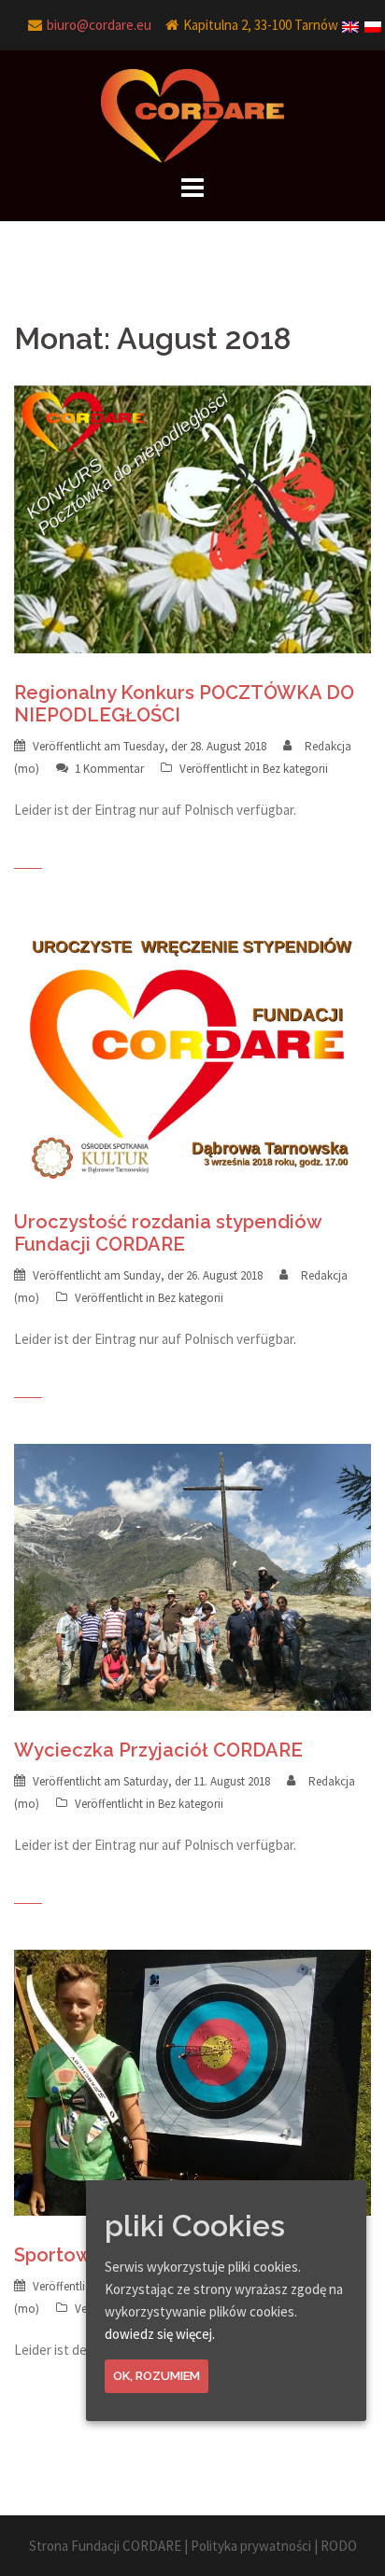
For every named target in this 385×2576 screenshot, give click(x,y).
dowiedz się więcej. (160, 2334)
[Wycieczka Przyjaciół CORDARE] (192, 1575)
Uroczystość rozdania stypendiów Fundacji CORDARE (168, 1233)
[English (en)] (351, 21)
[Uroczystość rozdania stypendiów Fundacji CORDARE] (192, 1047)
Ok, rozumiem (157, 2376)
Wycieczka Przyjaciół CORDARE (158, 1750)
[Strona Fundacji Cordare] (192, 114)
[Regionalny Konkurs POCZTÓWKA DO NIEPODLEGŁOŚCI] (192, 518)
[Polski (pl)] (374, 21)
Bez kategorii (295, 769)
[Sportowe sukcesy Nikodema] (192, 2081)
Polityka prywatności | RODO (274, 2546)
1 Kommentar (109, 769)
